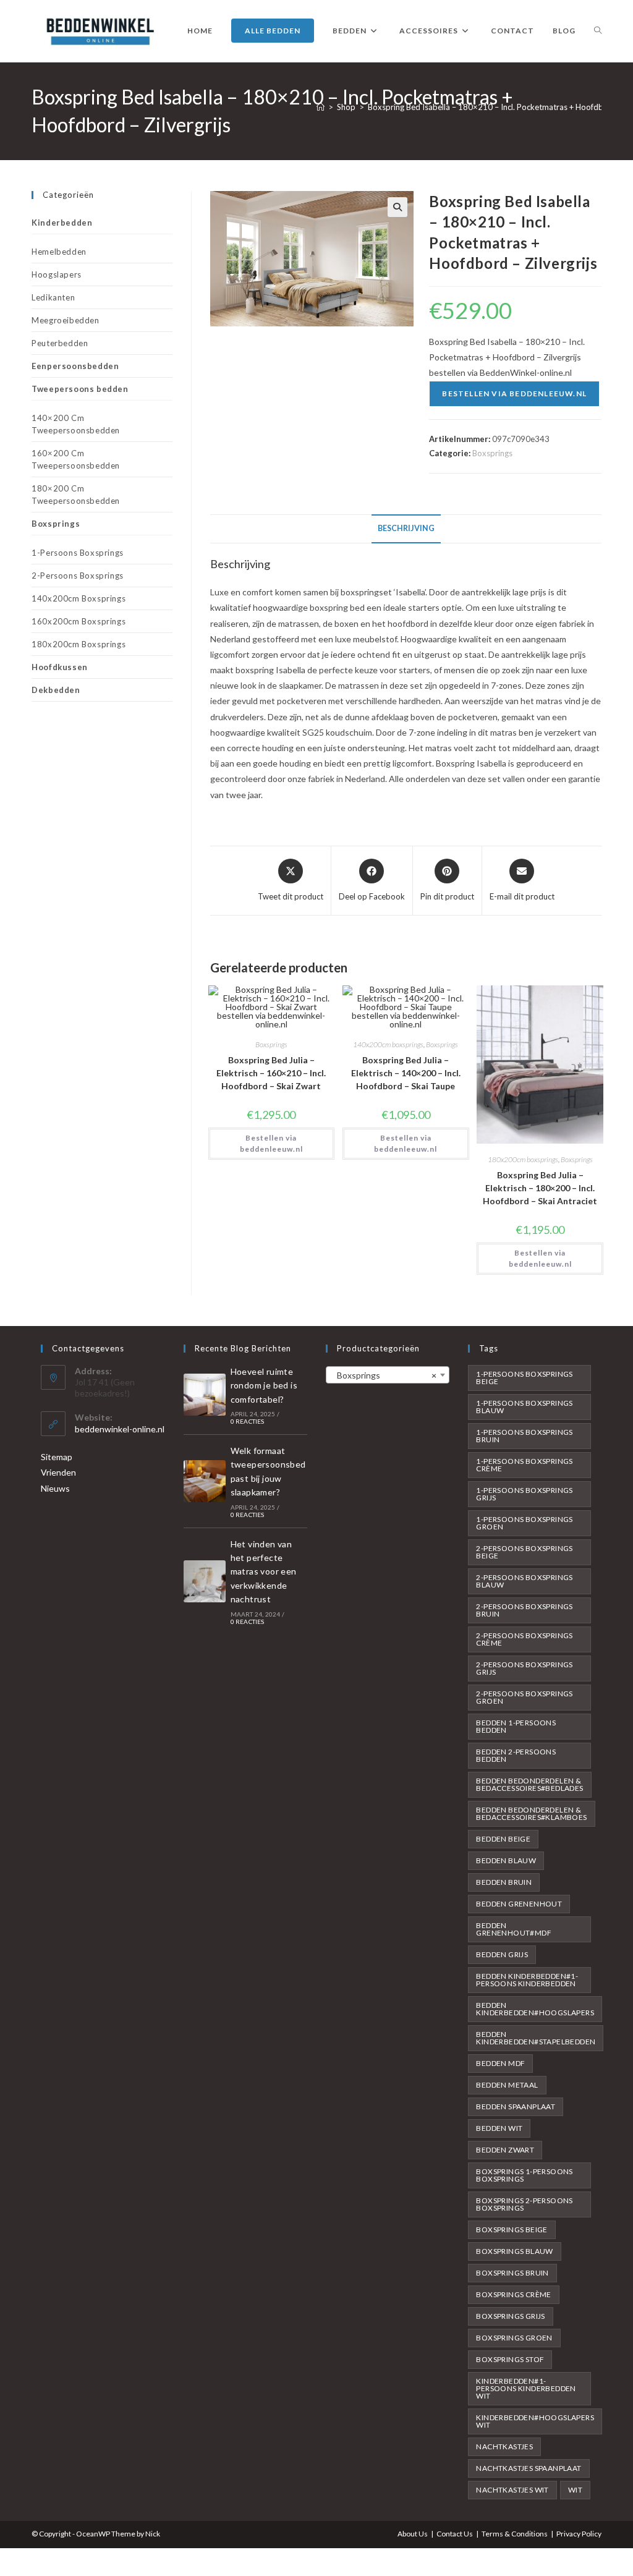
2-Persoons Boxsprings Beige (524, 1552)
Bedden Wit (499, 2128)
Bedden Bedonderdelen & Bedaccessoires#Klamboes (531, 1813)
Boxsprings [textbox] (384, 1375)
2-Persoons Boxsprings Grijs (524, 1668)
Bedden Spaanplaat (516, 2106)
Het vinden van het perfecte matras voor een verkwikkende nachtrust (264, 1572)
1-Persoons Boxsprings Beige (524, 1378)
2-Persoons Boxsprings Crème (524, 1639)
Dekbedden (56, 690)
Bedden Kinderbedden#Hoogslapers (535, 2009)
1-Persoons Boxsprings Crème (524, 1465)
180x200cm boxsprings (523, 1159)
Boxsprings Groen (514, 2338)
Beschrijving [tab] (406, 528)
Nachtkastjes (504, 2446)
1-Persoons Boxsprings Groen (524, 1523)
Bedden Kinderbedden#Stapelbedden (536, 2038)
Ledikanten (53, 297)
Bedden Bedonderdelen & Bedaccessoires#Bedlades (529, 1784)
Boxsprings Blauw (514, 2251)
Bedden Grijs (502, 1954)
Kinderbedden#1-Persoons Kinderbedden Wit (526, 2388)
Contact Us (455, 2534)
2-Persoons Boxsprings (78, 576)
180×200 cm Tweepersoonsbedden (76, 495)
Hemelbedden (59, 252)
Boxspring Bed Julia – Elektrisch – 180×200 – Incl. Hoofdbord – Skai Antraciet (540, 1188)
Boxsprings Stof (510, 2359)
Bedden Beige (503, 1839)
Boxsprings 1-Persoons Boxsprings (524, 2175)
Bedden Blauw (506, 1860)
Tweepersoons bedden (80, 389)
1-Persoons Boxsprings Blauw (524, 1407)
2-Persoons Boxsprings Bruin (524, 1610)
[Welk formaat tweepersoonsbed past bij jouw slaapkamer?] (205, 1481)
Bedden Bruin (504, 1882)
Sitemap (57, 1457)
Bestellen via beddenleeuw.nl (514, 393)
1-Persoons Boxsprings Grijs (524, 1494)
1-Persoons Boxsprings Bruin (524, 1436)
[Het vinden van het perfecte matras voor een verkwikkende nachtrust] (205, 1581)
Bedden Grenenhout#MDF (514, 1929)
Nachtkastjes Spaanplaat (529, 2468)
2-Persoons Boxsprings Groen (524, 1697)
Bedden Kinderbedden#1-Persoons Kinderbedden (527, 1980)
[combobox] (388, 1375)
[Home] (321, 107)
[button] (397, 207)
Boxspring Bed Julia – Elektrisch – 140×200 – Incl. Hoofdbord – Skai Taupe (406, 1073)
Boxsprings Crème (513, 2294)
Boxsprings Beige (512, 2230)
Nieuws (55, 1488)
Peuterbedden (60, 343)
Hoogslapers (57, 274)
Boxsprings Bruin (512, 2273)
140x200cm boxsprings (388, 1044)
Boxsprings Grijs (510, 2316)
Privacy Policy (579, 2534)
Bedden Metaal (507, 2085)
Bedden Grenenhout (519, 1904)
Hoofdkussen (60, 667)
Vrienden (58, 1472)
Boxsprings (492, 453)
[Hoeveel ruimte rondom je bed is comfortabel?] (205, 1395)
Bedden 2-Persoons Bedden (516, 1755)
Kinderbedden (62, 223)
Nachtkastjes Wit (512, 2490)
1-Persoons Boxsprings (78, 553)
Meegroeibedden (65, 320)
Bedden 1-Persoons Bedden (516, 1726)
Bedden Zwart (505, 2150)
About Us (413, 2534)
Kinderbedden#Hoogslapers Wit (535, 2421)
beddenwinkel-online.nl (120, 1429)
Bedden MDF (500, 2063)
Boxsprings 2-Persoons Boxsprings (524, 2204)
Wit (575, 2490)
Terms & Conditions (515, 2534)
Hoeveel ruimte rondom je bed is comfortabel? (264, 1385)
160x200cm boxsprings (79, 621)
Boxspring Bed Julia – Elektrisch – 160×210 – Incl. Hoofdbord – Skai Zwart (271, 1073)
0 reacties (248, 1421)
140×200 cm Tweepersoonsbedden (76, 424)
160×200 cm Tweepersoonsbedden (76, 459)
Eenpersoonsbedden (75, 366)
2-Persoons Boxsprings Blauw (524, 1581)
